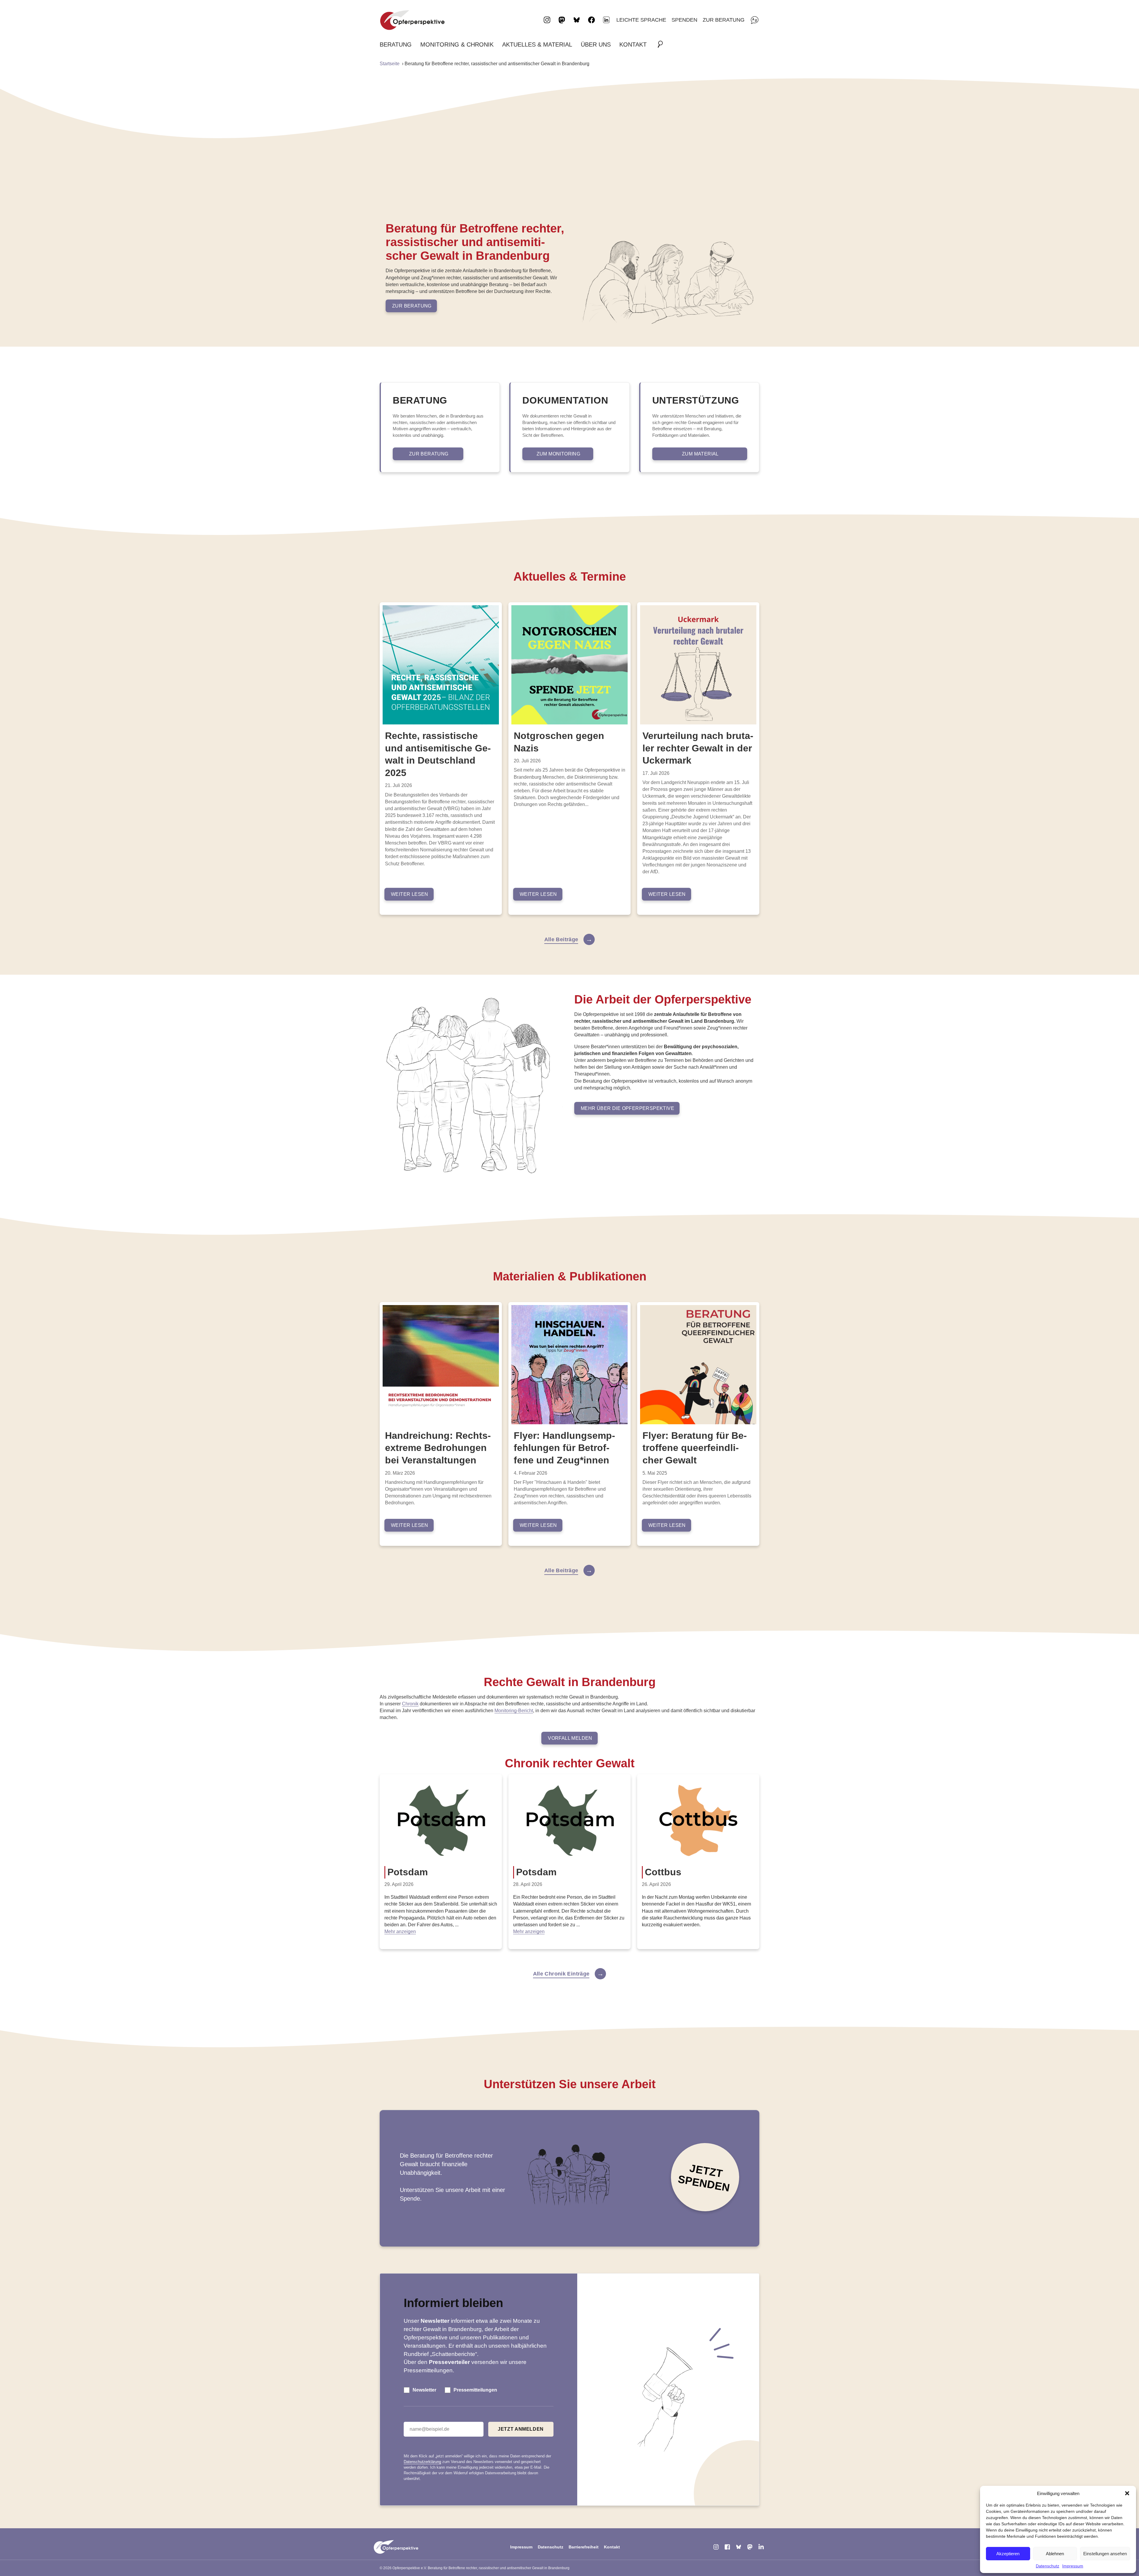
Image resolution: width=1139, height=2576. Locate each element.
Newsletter (424, 2390)
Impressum (1073, 2566)
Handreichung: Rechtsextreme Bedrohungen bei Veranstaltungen (438, 1448)
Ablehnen (1055, 2554)
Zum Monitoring (559, 454)
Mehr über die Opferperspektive (627, 1108)
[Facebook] (727, 2547)
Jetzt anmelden (521, 2429)
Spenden (684, 20)
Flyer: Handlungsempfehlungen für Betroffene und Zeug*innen (564, 1448)
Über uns (596, 44)
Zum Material (700, 454)
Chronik (410, 1704)
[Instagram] (716, 2547)
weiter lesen (410, 894)
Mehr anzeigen (400, 1931)
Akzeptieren (1008, 2554)
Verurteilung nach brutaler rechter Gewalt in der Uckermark (698, 748)
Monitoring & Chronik (457, 44)
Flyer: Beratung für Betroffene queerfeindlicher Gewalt (695, 1448)
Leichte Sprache (641, 20)
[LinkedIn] (606, 20)
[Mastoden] (750, 2547)
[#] (662, 44)
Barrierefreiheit (584, 2547)
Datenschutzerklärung (422, 2462)
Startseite (390, 64)
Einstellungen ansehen (1105, 2554)
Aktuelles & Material (537, 44)
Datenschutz (1047, 2566)
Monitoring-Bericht (514, 1711)
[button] (1127, 2493)
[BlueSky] (739, 2547)
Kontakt (633, 44)
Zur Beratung (724, 20)
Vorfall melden (570, 1738)
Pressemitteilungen (475, 2390)
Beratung (396, 44)
